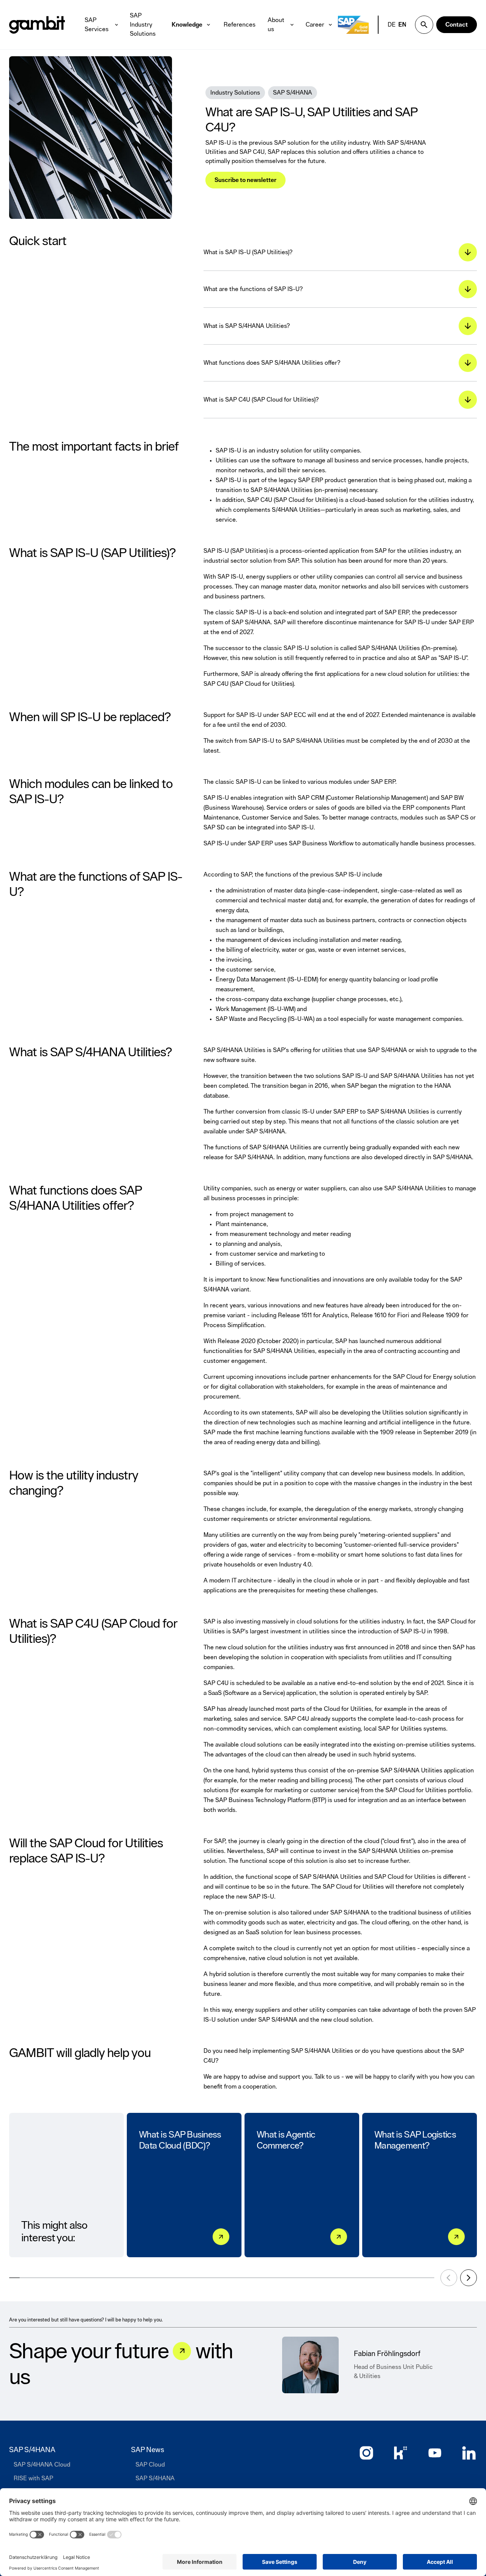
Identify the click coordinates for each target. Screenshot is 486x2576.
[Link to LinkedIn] (469, 2453)
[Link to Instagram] (366, 2453)
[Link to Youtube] (435, 2453)
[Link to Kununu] (401, 2453)
